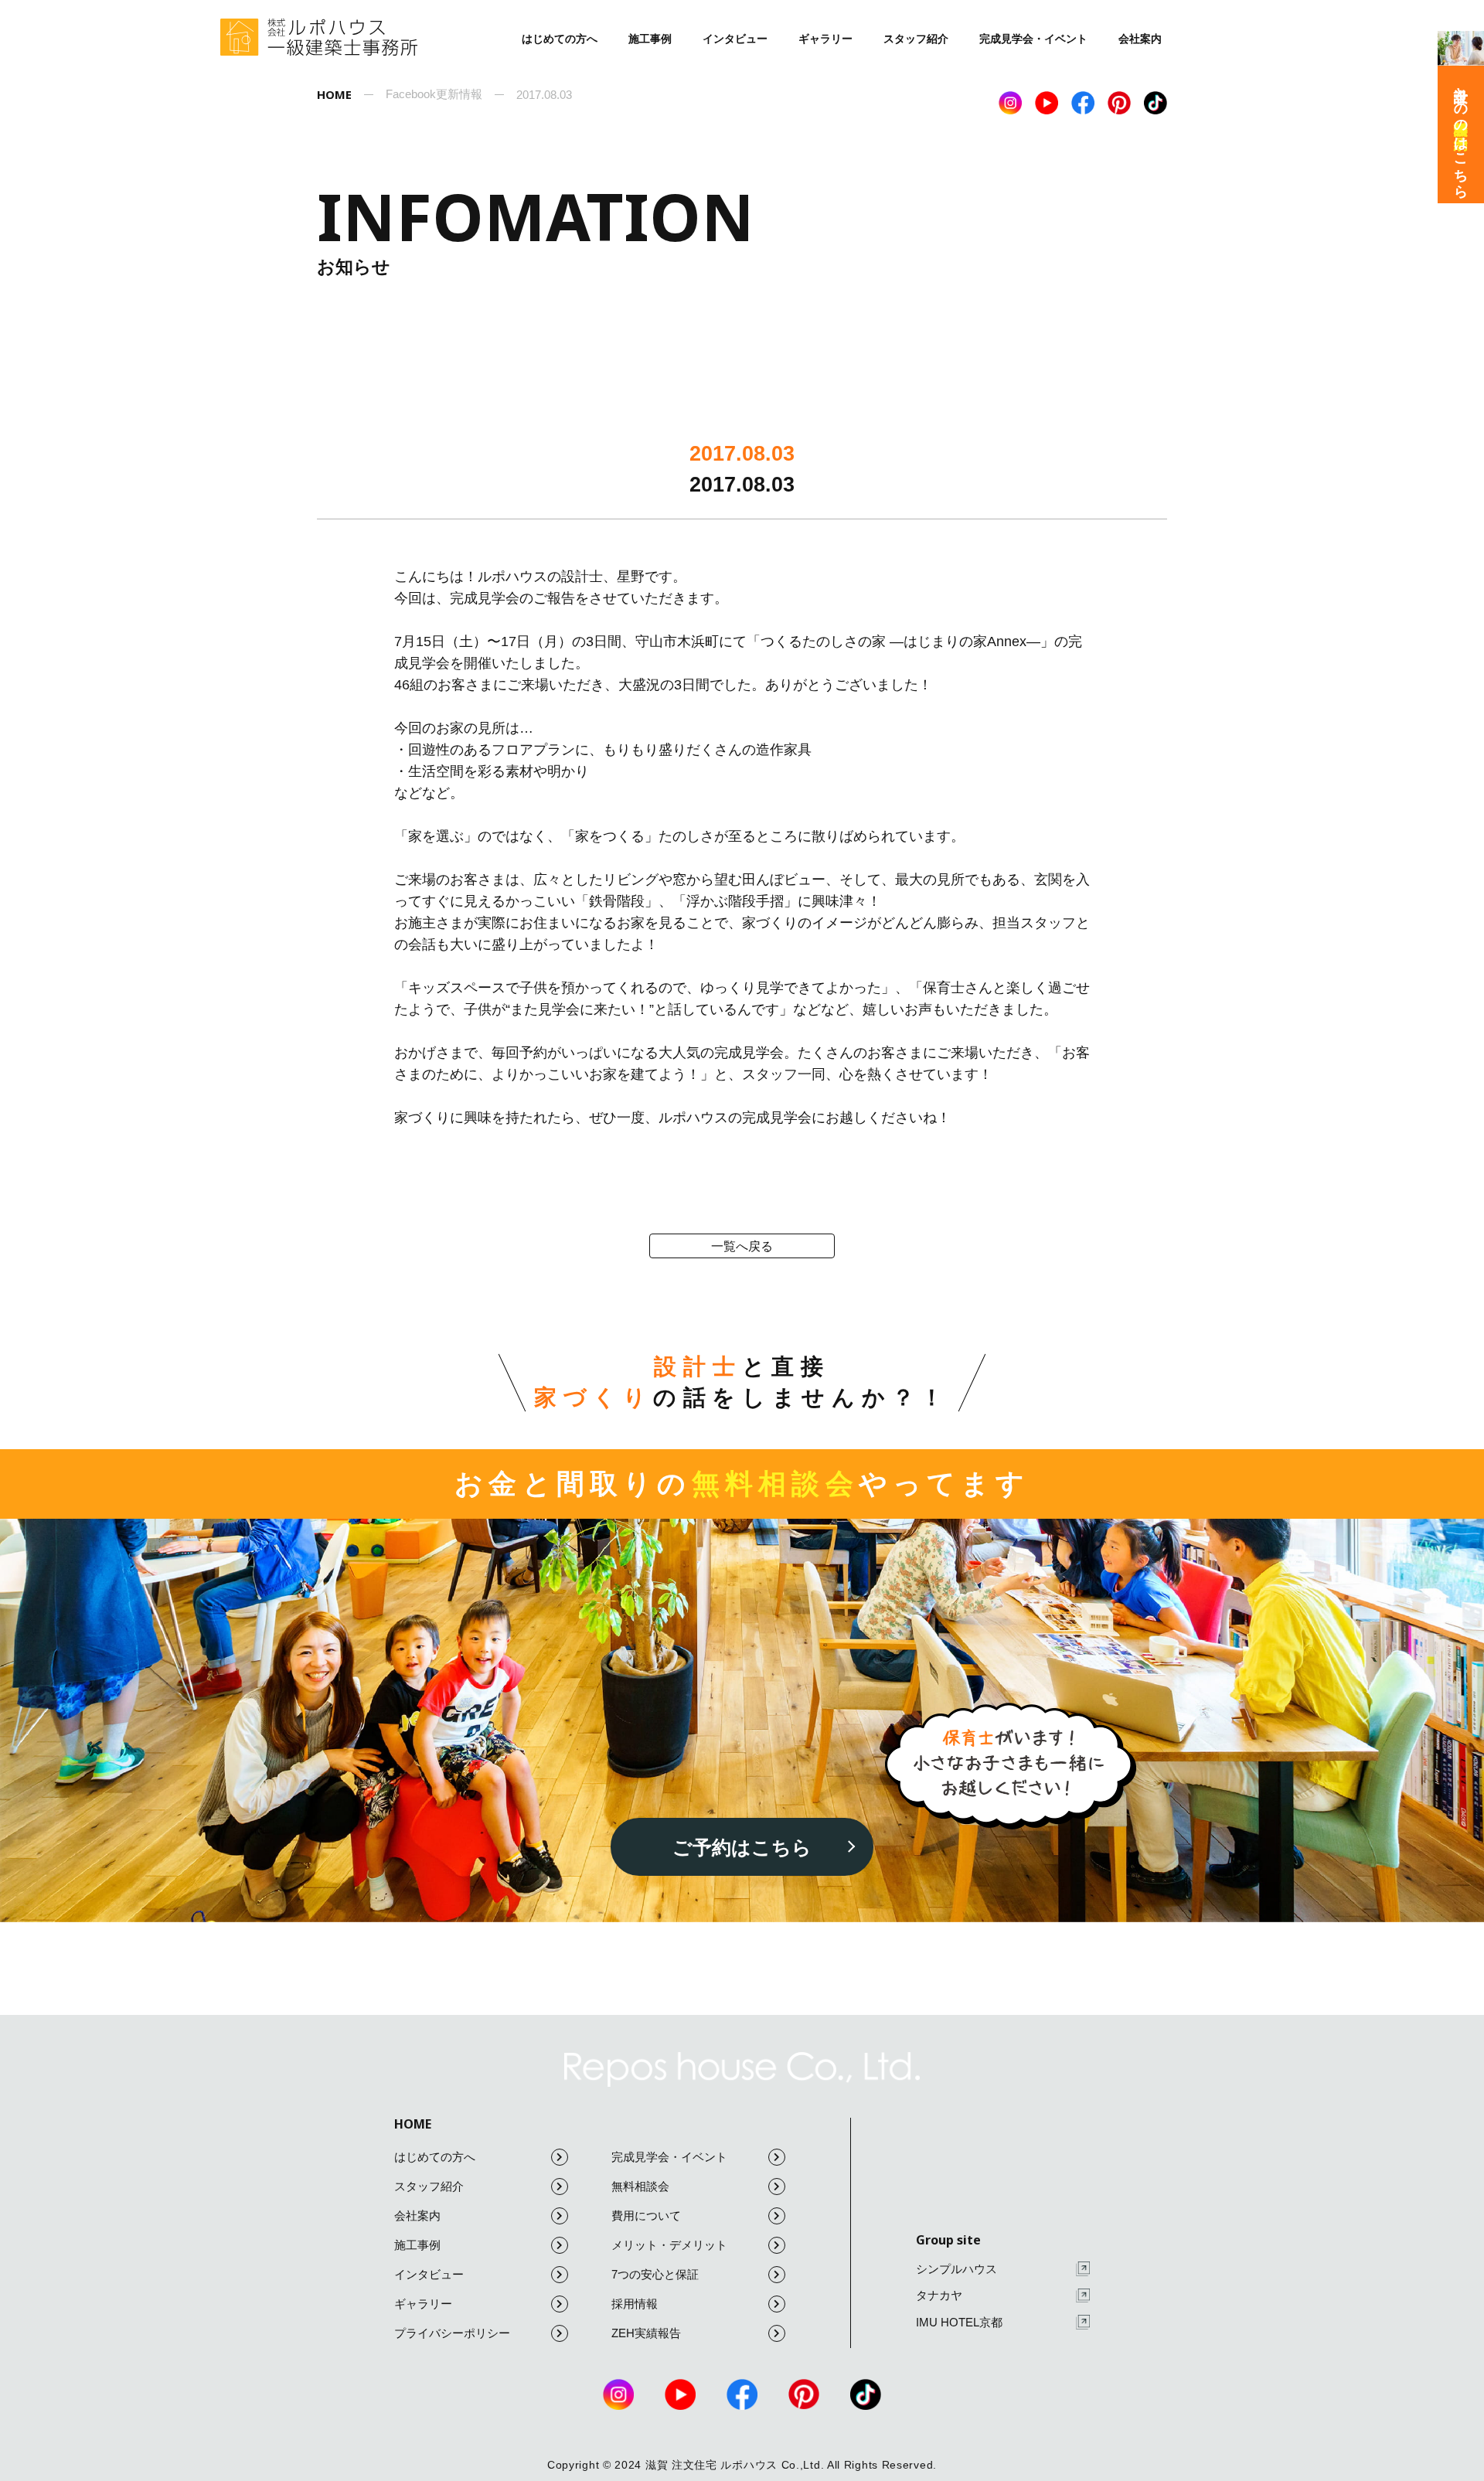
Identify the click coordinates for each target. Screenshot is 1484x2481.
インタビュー (735, 39)
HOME (413, 2124)
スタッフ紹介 (916, 39)
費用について (646, 2216)
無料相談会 (640, 2186)
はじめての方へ (560, 39)
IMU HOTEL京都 (959, 2322)
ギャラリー (825, 39)
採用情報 (635, 2304)
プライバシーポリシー (452, 2333)
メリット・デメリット (669, 2245)
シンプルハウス (956, 2269)
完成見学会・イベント (1033, 39)
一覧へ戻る (742, 1246)
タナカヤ (939, 2295)
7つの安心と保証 (655, 2274)
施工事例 (650, 39)
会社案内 (1140, 39)
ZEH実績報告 (646, 2333)
